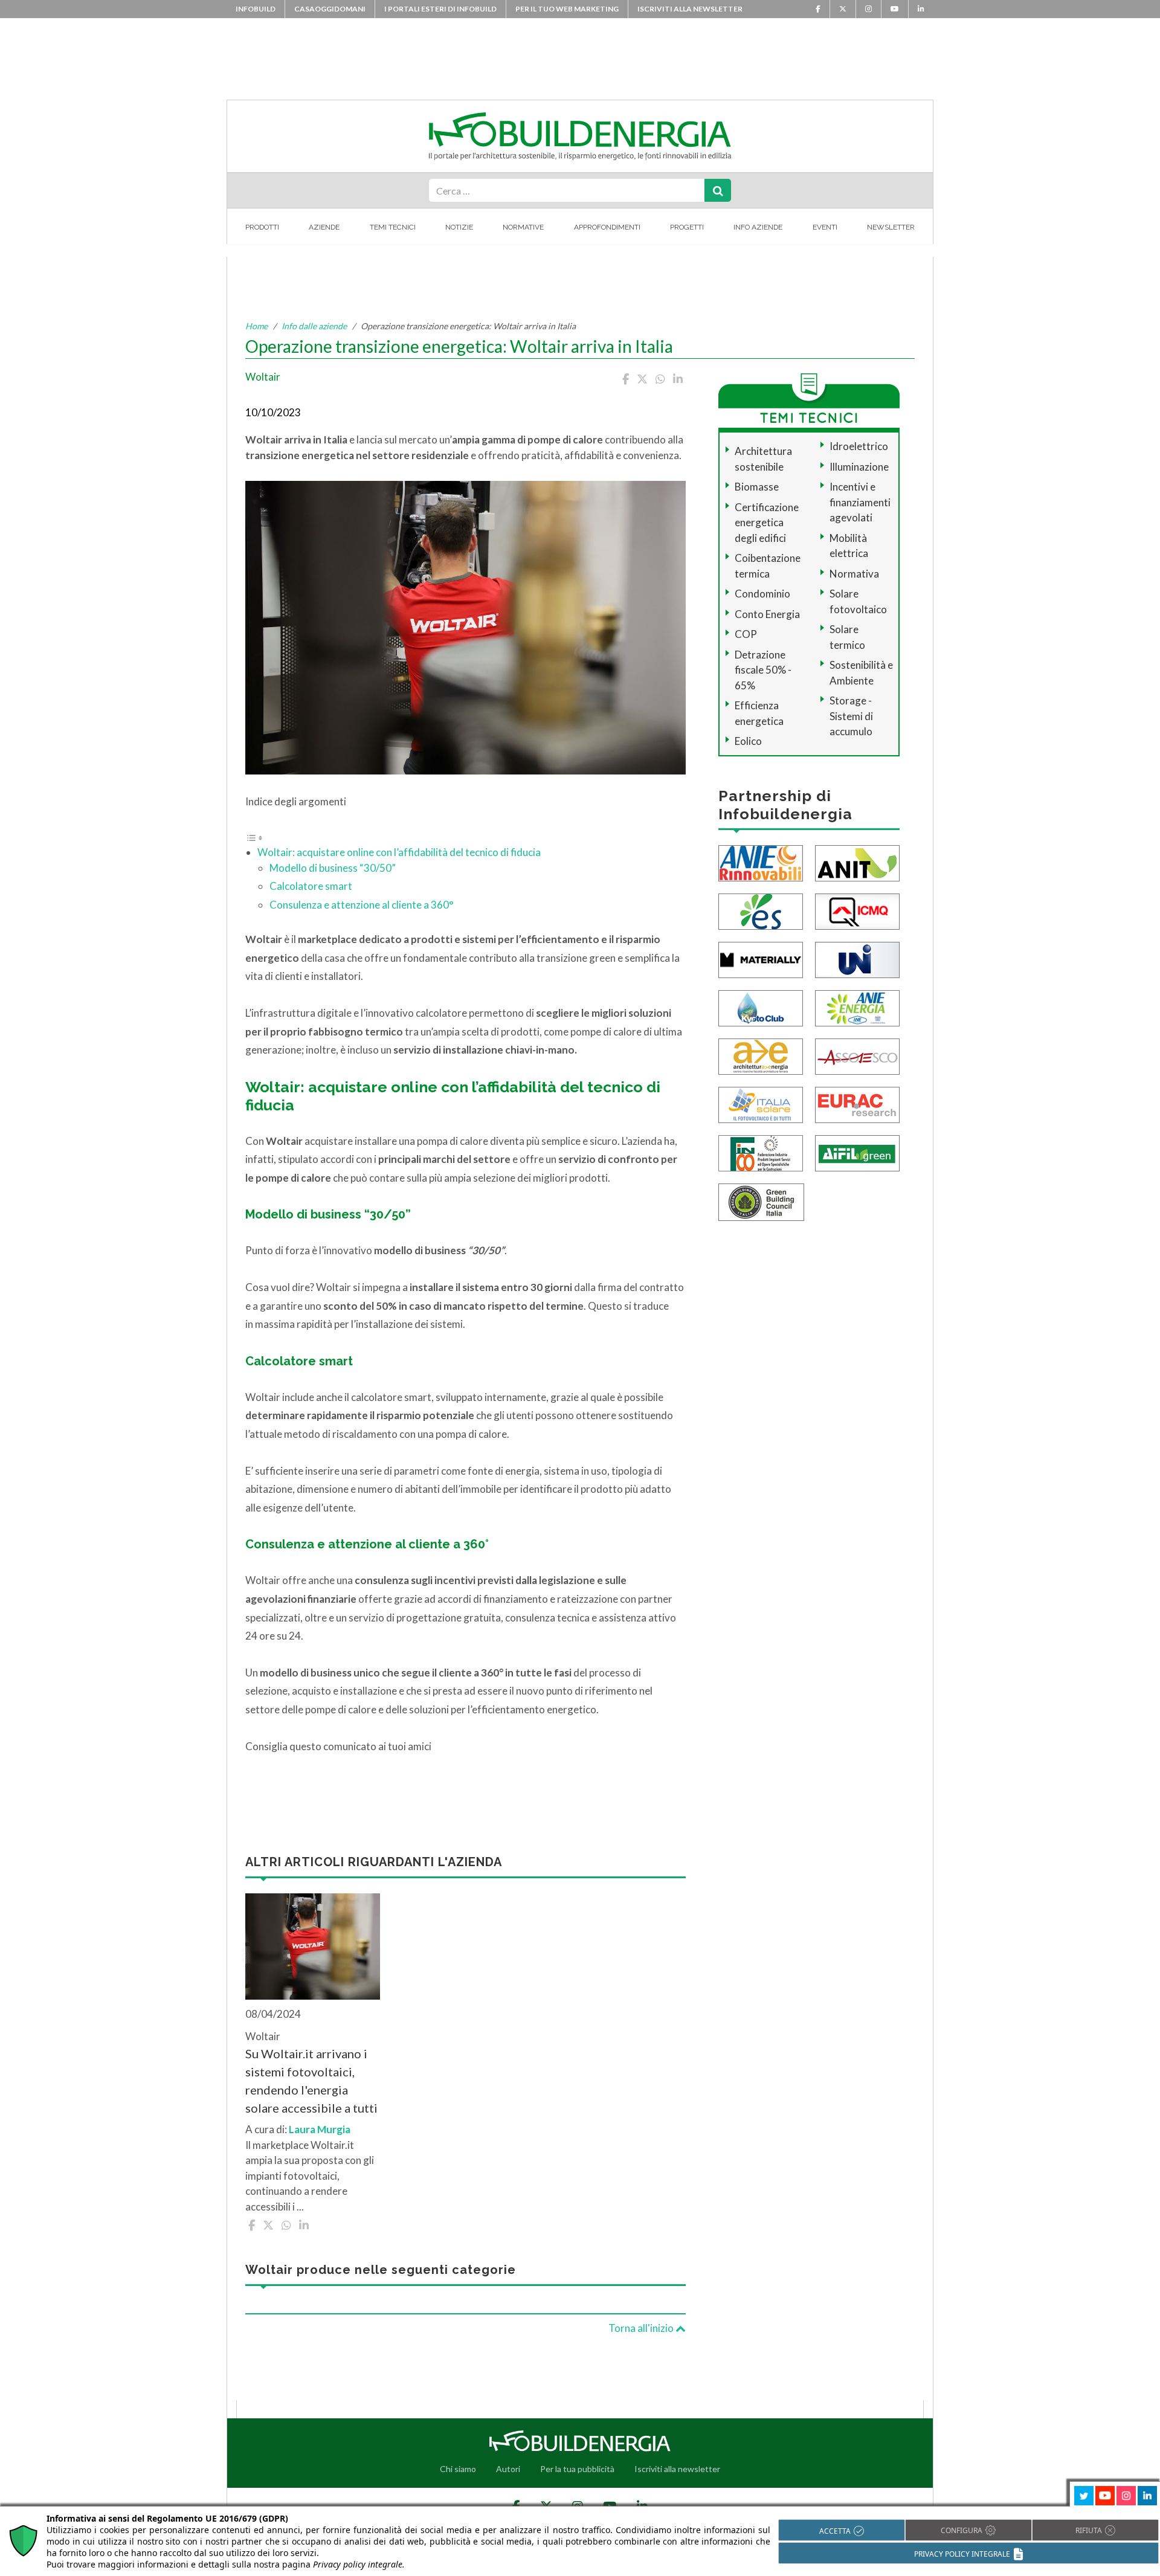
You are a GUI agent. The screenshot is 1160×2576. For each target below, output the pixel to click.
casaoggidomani (330, 9)
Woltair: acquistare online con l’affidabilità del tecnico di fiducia (399, 852)
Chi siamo (458, 2469)
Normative (523, 227)
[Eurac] (857, 1103)
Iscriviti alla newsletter (690, 9)
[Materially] (761, 958)
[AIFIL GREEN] (857, 1152)
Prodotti (262, 227)
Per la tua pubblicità (577, 2469)
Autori (508, 2469)
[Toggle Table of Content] (254, 837)
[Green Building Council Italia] (761, 1201)
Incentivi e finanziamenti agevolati (860, 502)
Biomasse (757, 487)
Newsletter (891, 227)
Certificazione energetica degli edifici (767, 523)
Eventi (825, 227)
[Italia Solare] (761, 1103)
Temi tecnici (393, 227)
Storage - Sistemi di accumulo (851, 716)
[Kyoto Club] (761, 1007)
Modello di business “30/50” (333, 868)
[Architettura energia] (761, 1055)
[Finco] (761, 1152)
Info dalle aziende (314, 326)
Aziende (324, 227)
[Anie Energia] (857, 1007)
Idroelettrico (859, 446)
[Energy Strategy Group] (761, 910)
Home (256, 326)
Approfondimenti (607, 227)
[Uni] (857, 958)
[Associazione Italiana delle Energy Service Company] (857, 1055)
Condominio (762, 594)
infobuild (256, 9)
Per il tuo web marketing (567, 9)
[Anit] (857, 862)
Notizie (459, 227)
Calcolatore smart (311, 886)
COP (746, 634)
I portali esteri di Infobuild (440, 9)
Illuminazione (859, 467)
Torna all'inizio (642, 2328)
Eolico (748, 741)
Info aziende (758, 227)
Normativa (854, 574)
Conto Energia (767, 614)
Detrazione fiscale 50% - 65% (763, 670)
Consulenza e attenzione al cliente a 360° (362, 905)
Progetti (687, 227)
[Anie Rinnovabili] (761, 862)
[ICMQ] (857, 910)
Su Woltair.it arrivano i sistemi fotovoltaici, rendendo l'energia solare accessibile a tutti (311, 2081)
